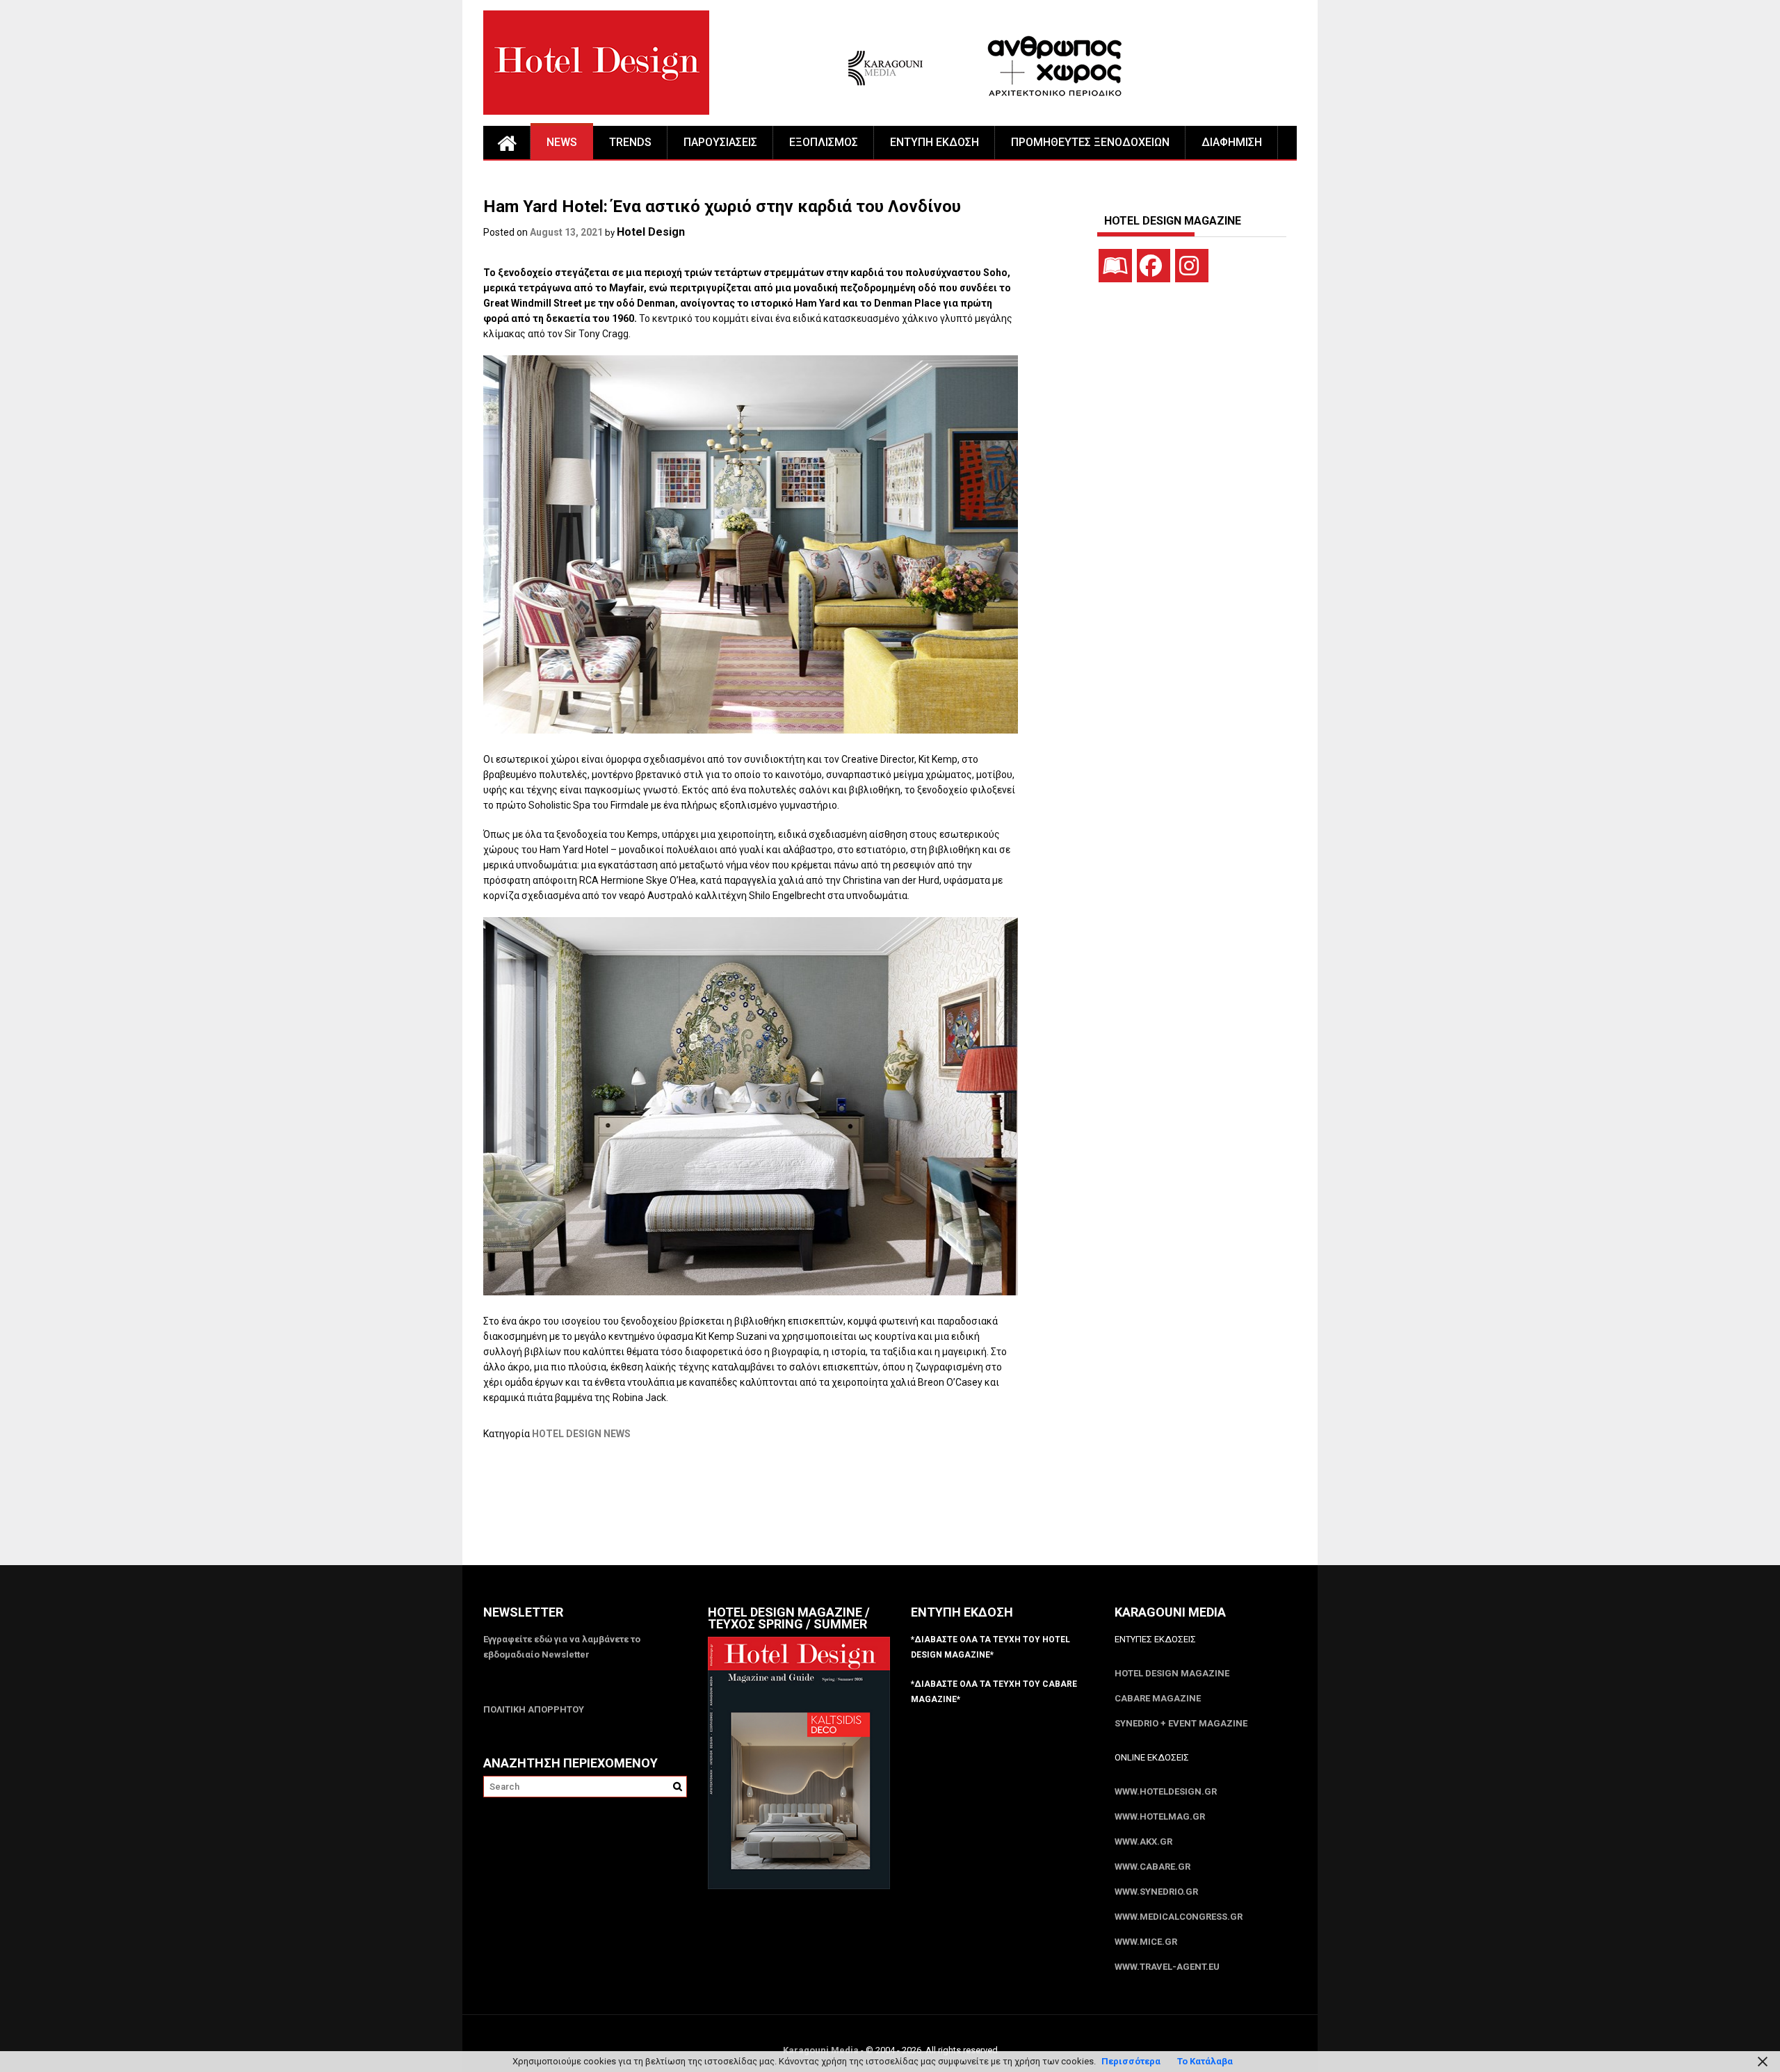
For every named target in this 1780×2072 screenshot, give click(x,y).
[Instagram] (1192, 266)
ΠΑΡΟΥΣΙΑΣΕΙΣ (720, 142)
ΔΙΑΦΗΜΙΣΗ (1232, 142)
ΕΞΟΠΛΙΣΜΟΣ (824, 142)
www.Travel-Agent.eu (1167, 1967)
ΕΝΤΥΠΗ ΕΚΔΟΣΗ (934, 142)
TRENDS (630, 142)
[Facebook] (1154, 266)
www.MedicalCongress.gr (1179, 1917)
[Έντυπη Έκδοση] (1115, 266)
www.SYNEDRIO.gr (1156, 1892)
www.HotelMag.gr (1160, 1816)
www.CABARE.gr (1152, 1867)
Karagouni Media (822, 2050)
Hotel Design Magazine (1172, 1673)
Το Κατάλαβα (1205, 2061)
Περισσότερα (1131, 2061)
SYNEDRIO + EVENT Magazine (1181, 1723)
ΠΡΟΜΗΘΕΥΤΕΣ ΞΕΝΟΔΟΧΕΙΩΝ (1090, 142)
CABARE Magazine (1158, 1698)
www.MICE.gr (1146, 1942)
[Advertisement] (736, 1512)
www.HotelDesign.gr (1166, 1791)
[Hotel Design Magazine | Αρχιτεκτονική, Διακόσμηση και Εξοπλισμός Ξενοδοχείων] (507, 143)
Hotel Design (651, 232)
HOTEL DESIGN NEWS (581, 1434)
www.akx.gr (1143, 1842)
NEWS (562, 142)
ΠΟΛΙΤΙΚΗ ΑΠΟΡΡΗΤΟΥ (534, 1709)
